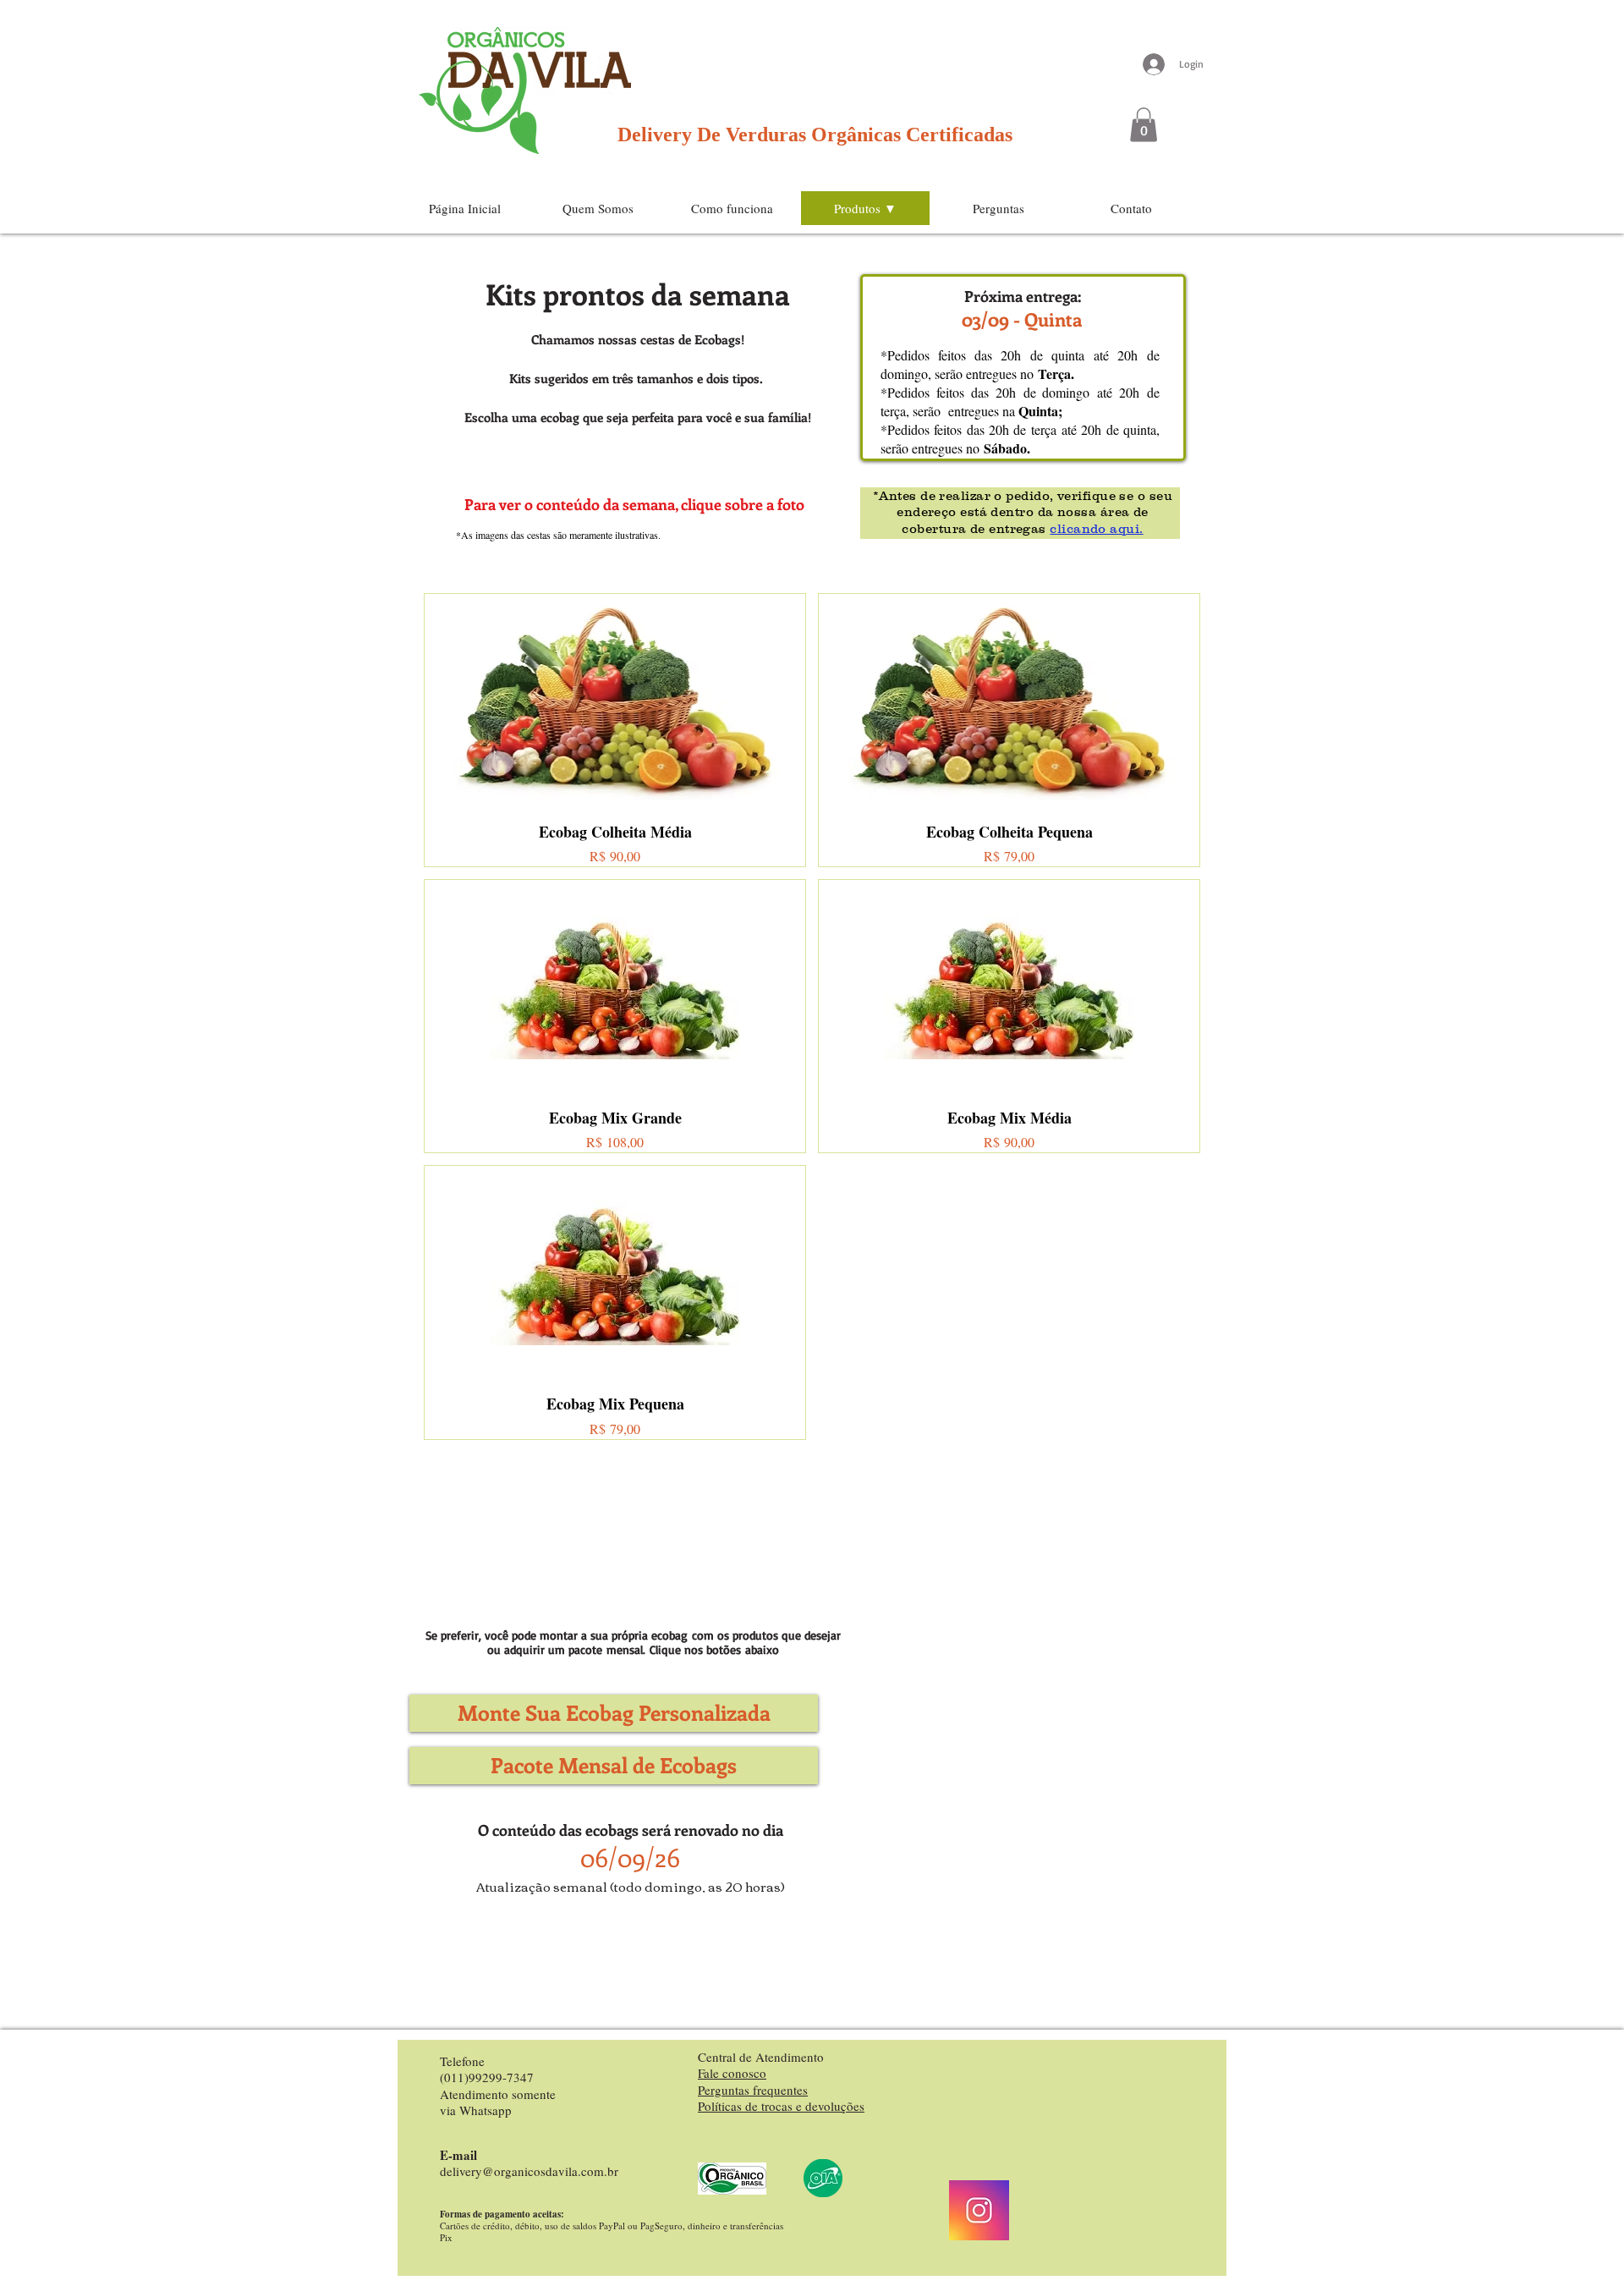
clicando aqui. (1096, 528)
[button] (1144, 125)
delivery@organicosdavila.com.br (529, 2171)
